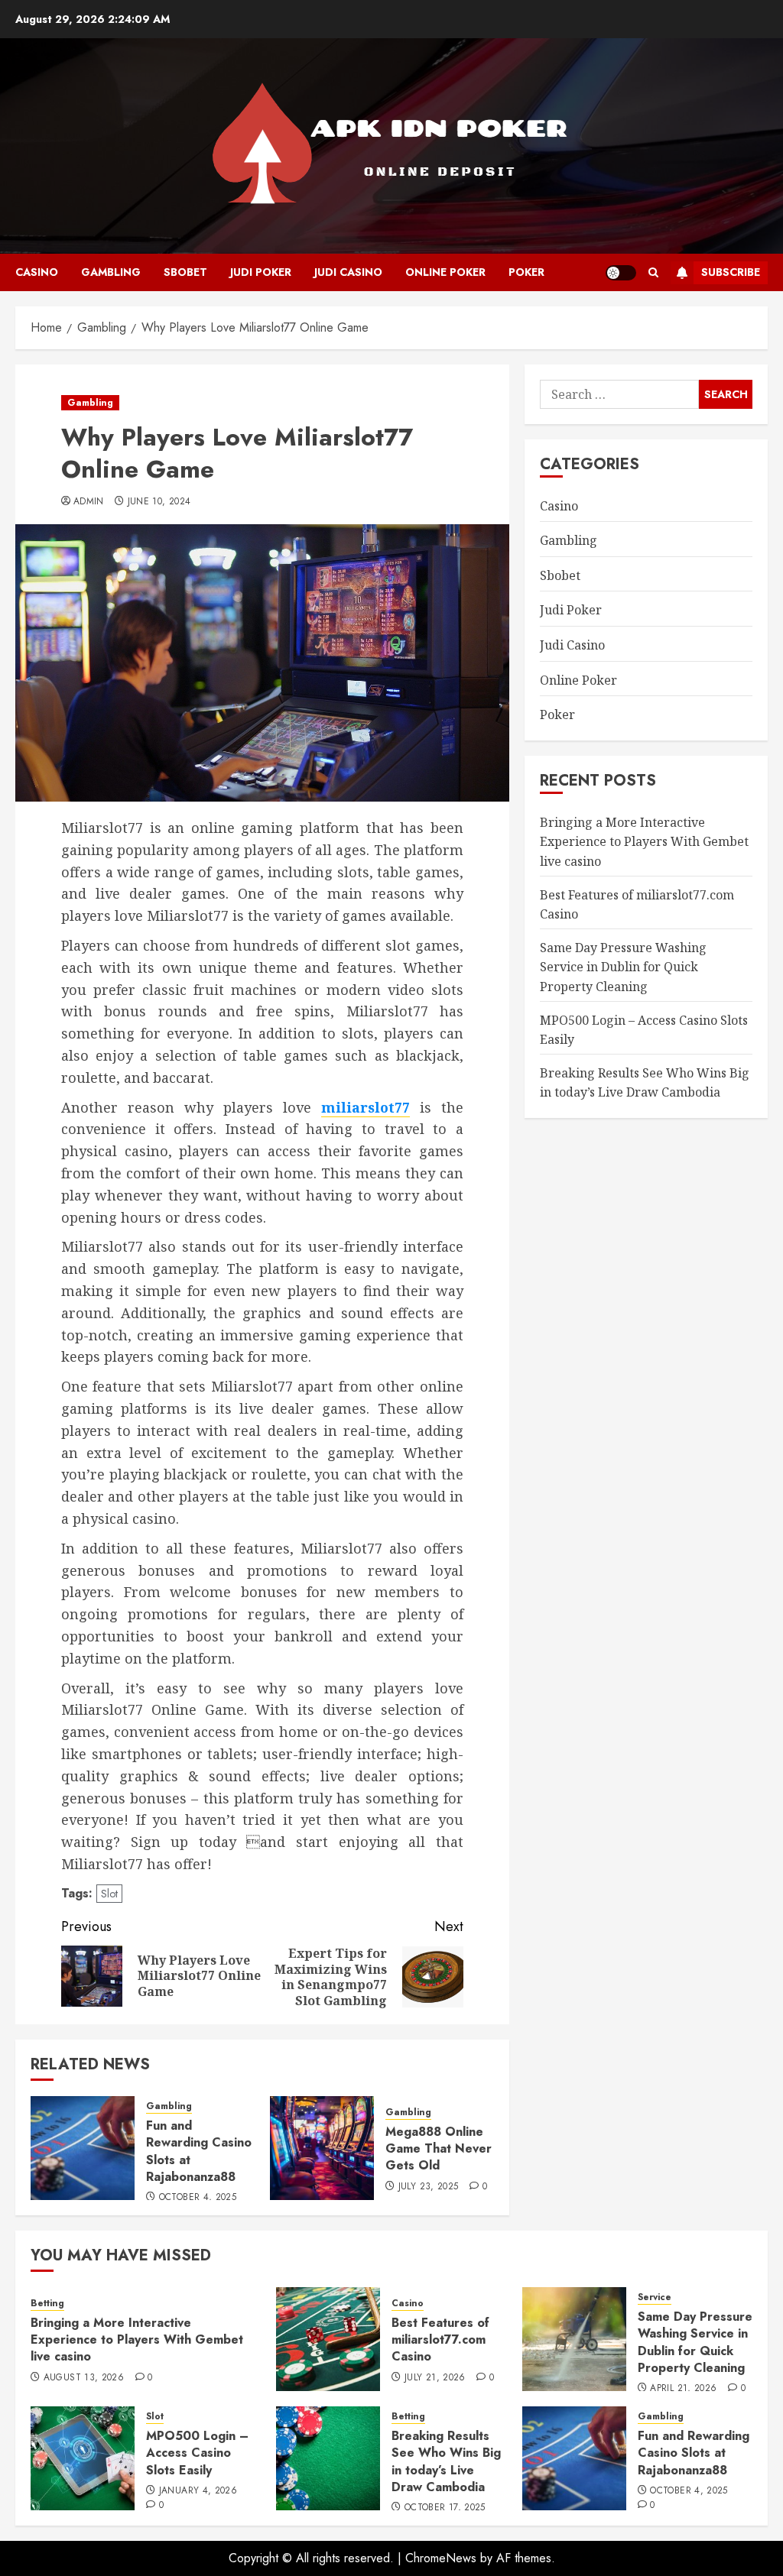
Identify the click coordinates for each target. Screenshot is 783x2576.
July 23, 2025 (429, 2187)
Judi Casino (348, 272)
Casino (37, 272)
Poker (526, 272)
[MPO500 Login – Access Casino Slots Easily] (83, 2458)
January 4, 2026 (198, 2491)
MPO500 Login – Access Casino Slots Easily (197, 2453)
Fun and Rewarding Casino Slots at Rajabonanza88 (199, 2151)
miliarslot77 (366, 1107)
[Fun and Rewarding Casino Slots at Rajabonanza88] (83, 2148)
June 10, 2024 (159, 502)
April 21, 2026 (683, 2389)
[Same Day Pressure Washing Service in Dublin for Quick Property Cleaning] (574, 2339)
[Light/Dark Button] (621, 273)
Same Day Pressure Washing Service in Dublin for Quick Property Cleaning (623, 967)
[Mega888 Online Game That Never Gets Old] (322, 2148)
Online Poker (445, 272)
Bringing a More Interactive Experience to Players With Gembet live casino (644, 842)
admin (89, 502)
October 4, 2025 (198, 2198)
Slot (109, 1894)
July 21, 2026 (435, 2378)
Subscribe (731, 272)
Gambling (111, 272)
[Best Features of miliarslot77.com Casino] (328, 2339)
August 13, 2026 (84, 2378)
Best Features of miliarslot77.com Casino (440, 2340)
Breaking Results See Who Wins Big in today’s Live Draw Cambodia (446, 2461)
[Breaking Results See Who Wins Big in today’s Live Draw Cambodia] (328, 2458)
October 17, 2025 (445, 2508)
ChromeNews (441, 2558)
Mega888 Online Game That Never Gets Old (439, 2149)
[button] (653, 272)
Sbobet (185, 272)
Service (655, 2297)
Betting (47, 2304)
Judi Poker (261, 272)
